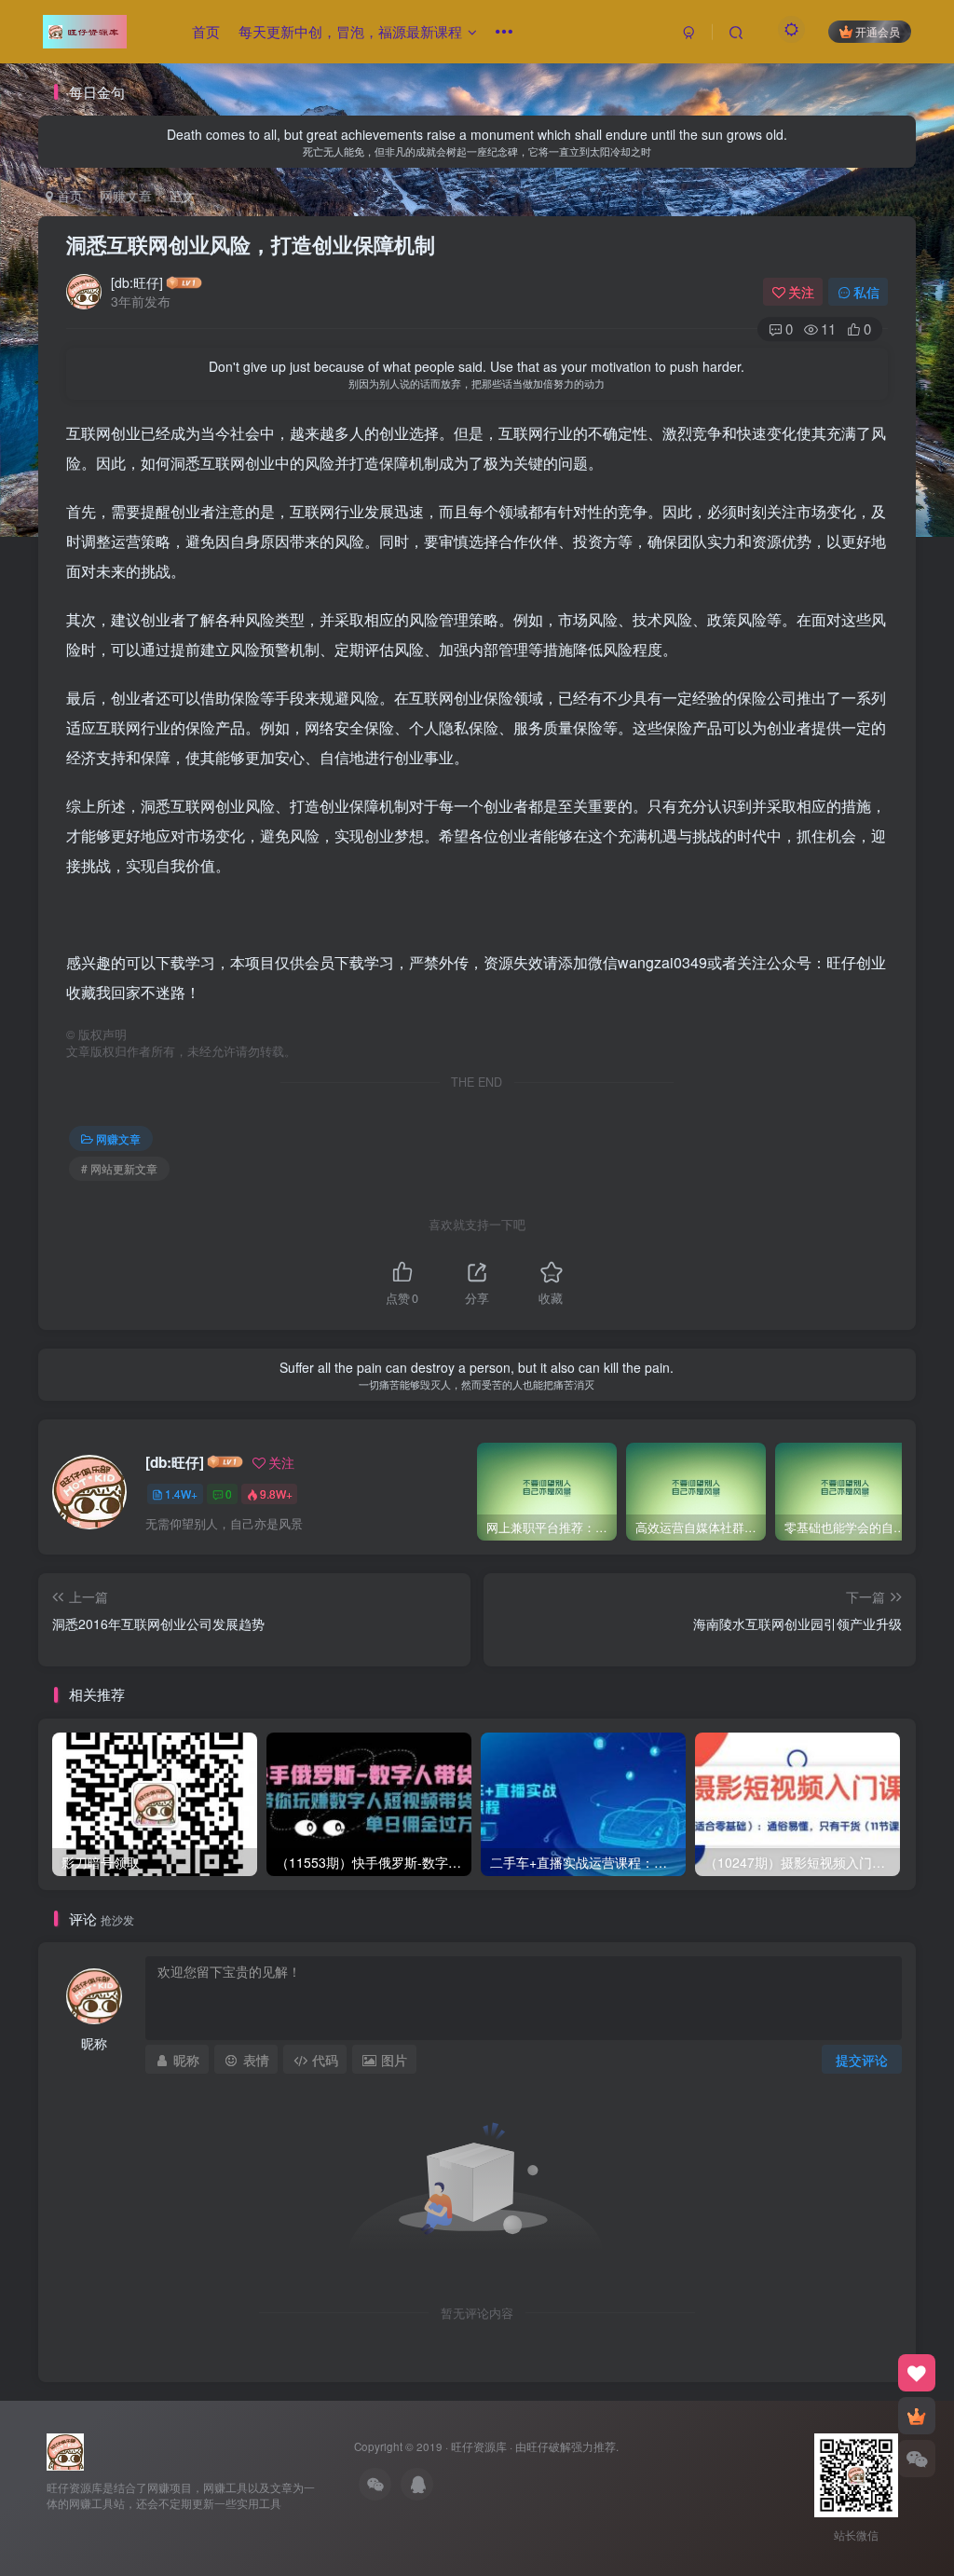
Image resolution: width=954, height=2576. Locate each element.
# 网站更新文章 (119, 1168)
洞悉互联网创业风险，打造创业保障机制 (251, 244)
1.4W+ (181, 1494)
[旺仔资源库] (65, 2450)
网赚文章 (126, 196)
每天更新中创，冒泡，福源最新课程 (350, 31)
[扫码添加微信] (917, 2459)
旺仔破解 (549, 2446)
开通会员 (878, 31)
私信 (866, 292)
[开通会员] (917, 2416)
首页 (206, 31)
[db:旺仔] (137, 282)
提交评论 (862, 2060)
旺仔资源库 (479, 2446)
